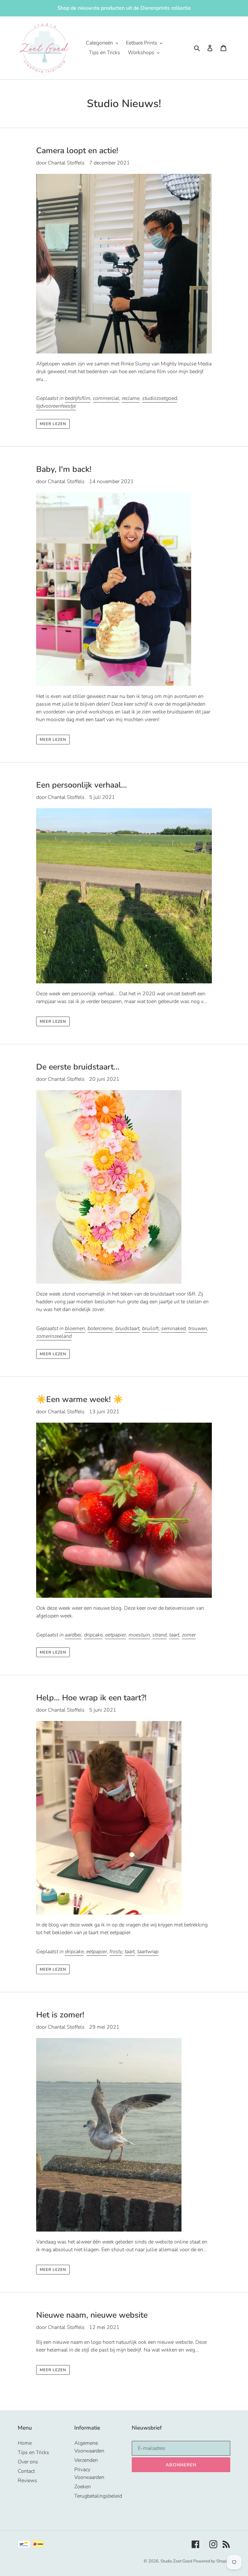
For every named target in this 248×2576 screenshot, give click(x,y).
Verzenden (86, 2460)
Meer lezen (53, 424)
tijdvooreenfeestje (56, 406)
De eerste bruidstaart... (78, 1067)
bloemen (75, 1328)
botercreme (100, 1328)
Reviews (27, 2481)
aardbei (73, 1635)
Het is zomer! (60, 2015)
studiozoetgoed (160, 398)
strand (160, 1635)
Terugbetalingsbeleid (98, 2496)
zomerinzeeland (54, 1336)
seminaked (173, 1328)
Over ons (28, 2462)
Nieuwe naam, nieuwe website (92, 2315)
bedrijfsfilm (78, 398)
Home (25, 2443)
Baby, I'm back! (64, 469)
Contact (26, 2471)
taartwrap (148, 1952)
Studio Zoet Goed (176, 2561)
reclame (131, 398)
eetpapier (116, 1635)
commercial (106, 398)
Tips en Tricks (33, 2452)
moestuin (139, 1635)
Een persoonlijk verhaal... (82, 785)
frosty (116, 1952)
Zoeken (83, 2487)
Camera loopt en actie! (77, 151)
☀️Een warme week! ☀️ (80, 1399)
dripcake (93, 1635)
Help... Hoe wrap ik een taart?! (91, 1698)
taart (174, 1635)
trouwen (198, 1328)
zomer (189, 1635)
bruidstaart (127, 1328)
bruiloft (150, 1328)
